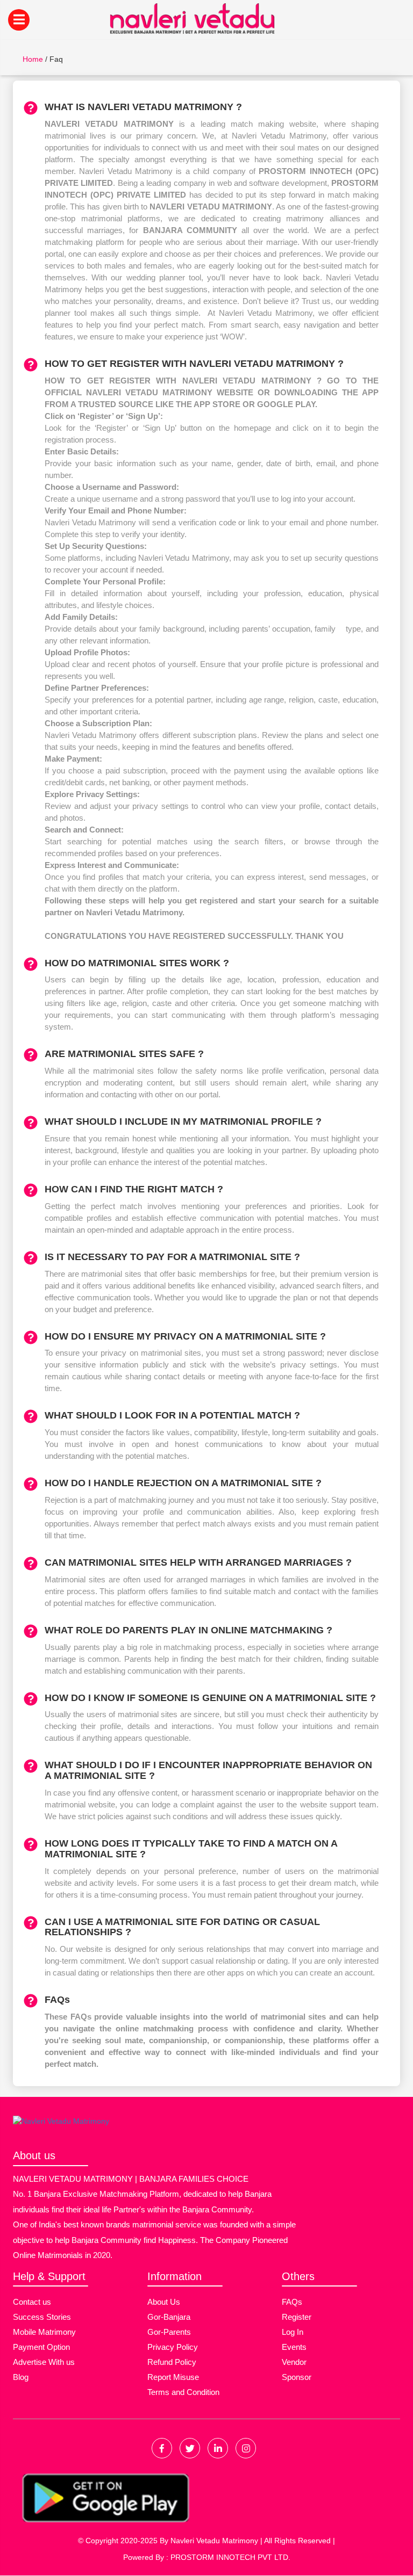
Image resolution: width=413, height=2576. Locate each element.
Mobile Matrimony (44, 2332)
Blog (21, 2377)
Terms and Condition (183, 2392)
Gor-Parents (169, 2332)
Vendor (294, 2362)
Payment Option (41, 2347)
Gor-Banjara (169, 2317)
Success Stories (42, 2317)
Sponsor (297, 2377)
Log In (293, 2332)
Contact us (32, 2302)
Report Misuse (173, 2377)
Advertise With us (44, 2362)
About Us (164, 2302)
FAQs (292, 2302)
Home (33, 59)
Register (297, 2317)
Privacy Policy (173, 2347)
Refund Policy (172, 2362)
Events (294, 2347)
